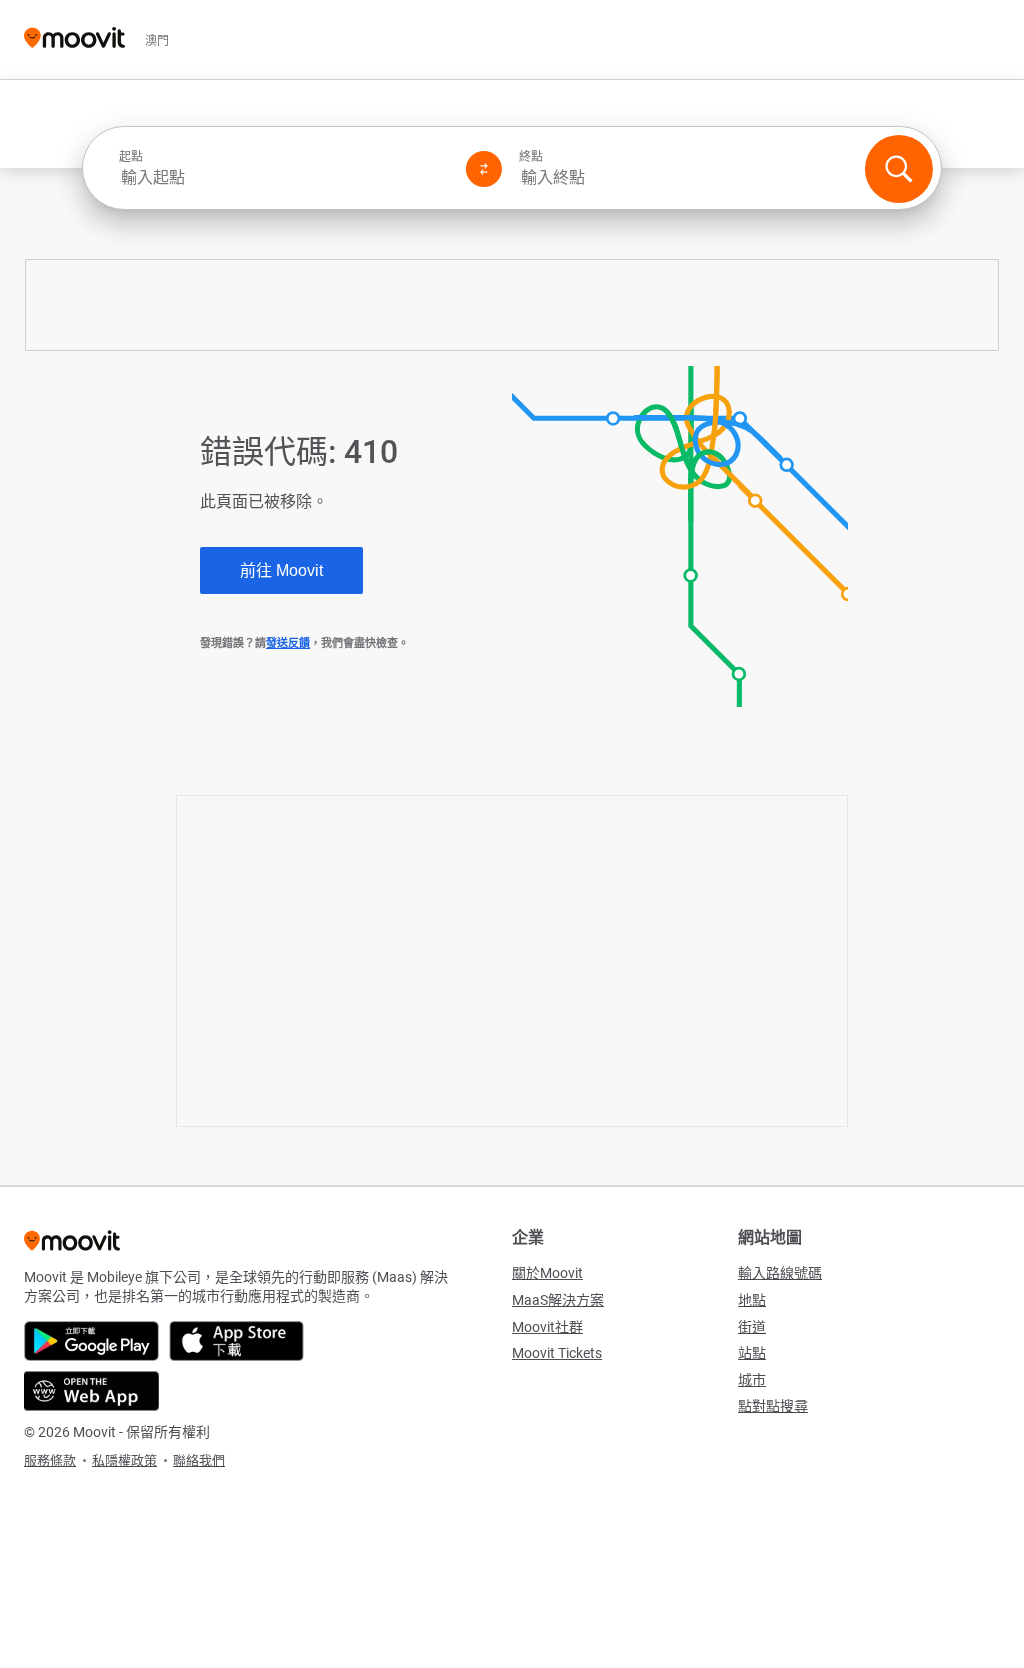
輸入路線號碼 (780, 1273)
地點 (752, 1300)
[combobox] (284, 177)
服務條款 (50, 1460)
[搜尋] (899, 169)
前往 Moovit (281, 570)
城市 (752, 1380)
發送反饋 (288, 643)
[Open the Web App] (91, 1391)
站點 (752, 1353)
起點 (131, 157)
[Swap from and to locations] (484, 169)
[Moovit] (74, 39)
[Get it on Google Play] (91, 1341)
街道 (752, 1327)
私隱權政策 (124, 1460)
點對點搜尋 (773, 1406)
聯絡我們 (199, 1460)
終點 (531, 157)
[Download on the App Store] (236, 1341)
